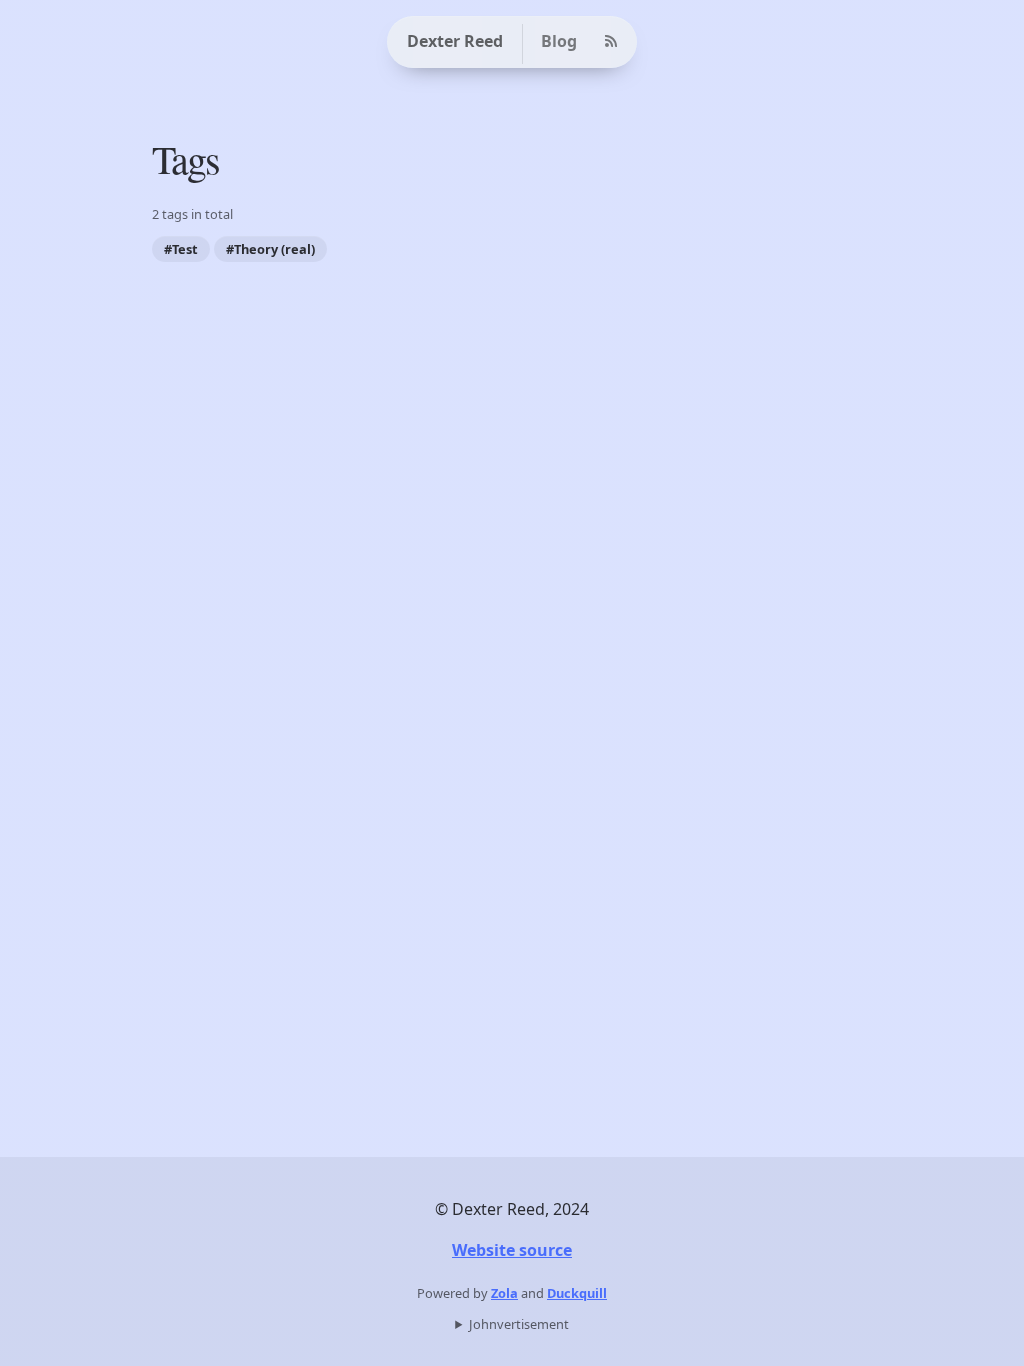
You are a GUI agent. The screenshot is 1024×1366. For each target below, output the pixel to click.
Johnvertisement (519, 1324)
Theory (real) (274, 249)
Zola (504, 1293)
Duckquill (577, 1293)
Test (185, 249)
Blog (559, 41)
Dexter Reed (455, 41)
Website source (512, 1250)
